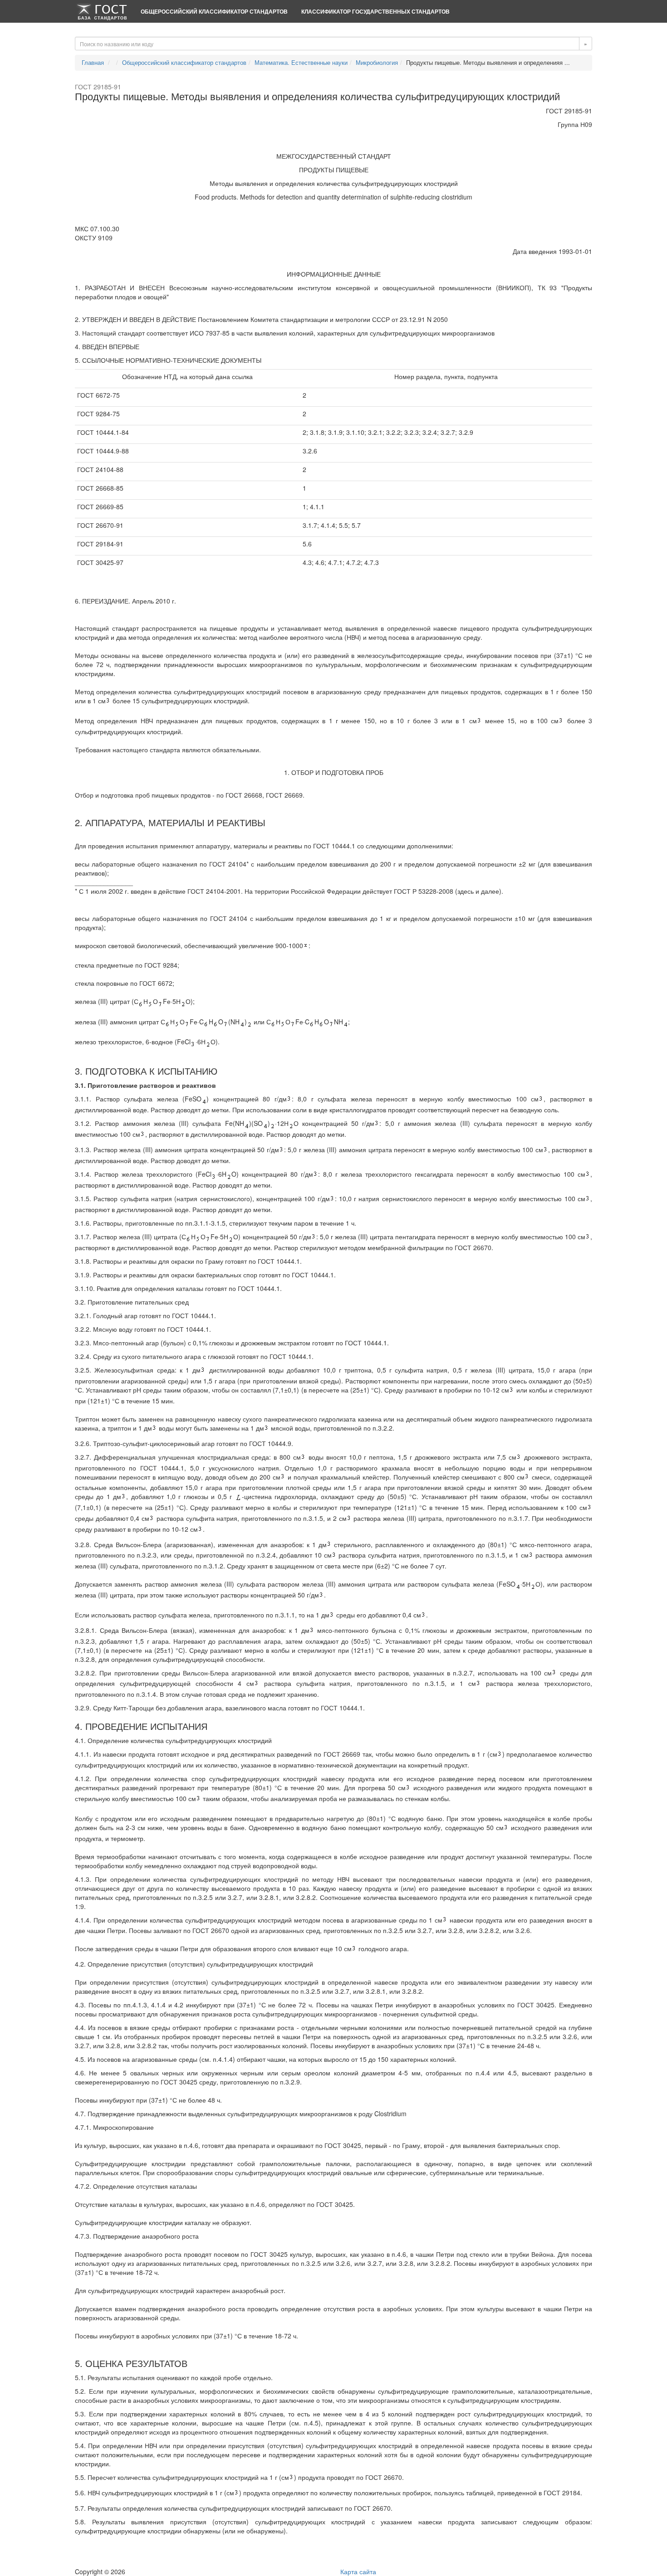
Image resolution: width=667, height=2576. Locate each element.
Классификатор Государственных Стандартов (375, 11)
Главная (93, 62)
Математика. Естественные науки (301, 62)
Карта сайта (358, 2571)
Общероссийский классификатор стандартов (214, 11)
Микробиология (377, 62)
